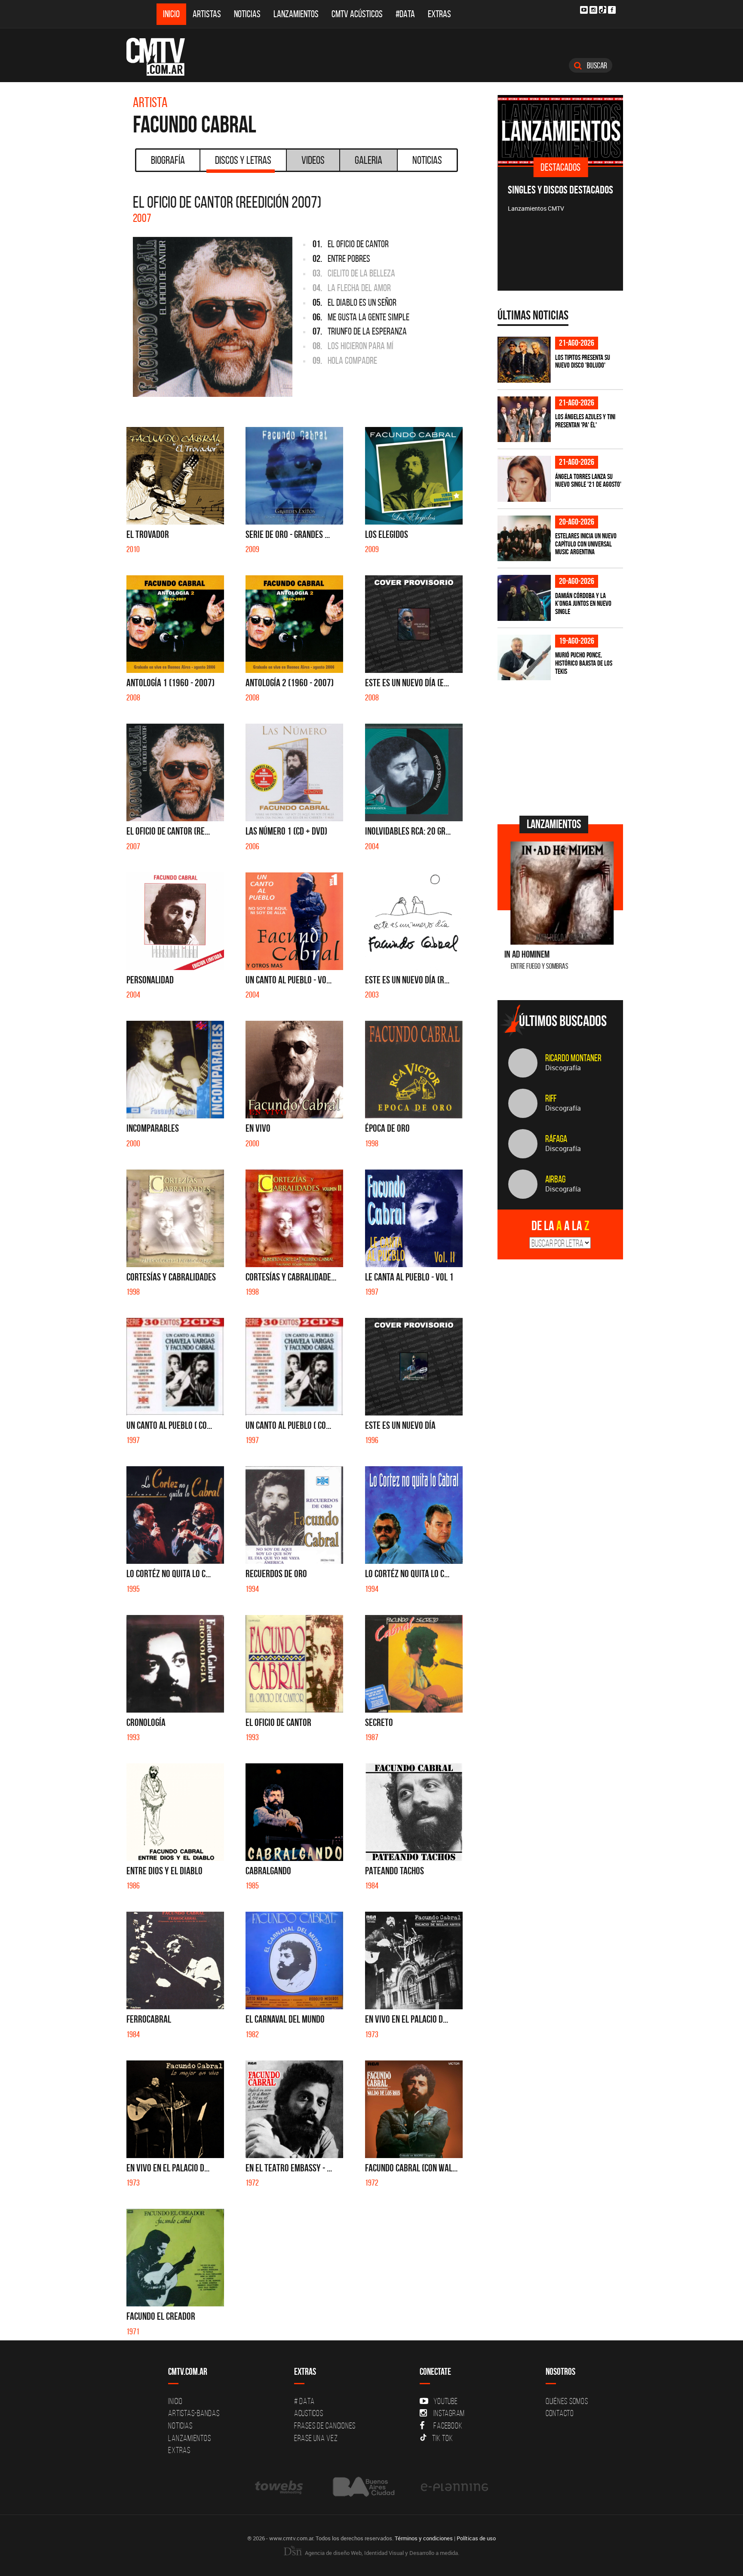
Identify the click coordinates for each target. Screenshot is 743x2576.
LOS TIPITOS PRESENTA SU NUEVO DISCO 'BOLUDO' (583, 361)
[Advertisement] (562, 747)
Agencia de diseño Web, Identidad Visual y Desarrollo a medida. (381, 2553)
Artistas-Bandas (194, 2413)
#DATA (405, 14)
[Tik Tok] (603, 10)
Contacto (560, 2413)
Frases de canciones (325, 2426)
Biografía (168, 160)
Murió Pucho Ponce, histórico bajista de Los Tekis (584, 663)
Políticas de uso (476, 2538)
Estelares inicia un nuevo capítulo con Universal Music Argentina (586, 544)
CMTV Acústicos (357, 14)
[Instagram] (593, 10)
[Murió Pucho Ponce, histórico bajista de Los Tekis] (524, 658)
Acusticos (309, 2413)
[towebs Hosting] (280, 2487)
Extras (439, 14)
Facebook (448, 2426)
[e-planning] (454, 2487)
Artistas (207, 14)
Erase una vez (316, 2438)
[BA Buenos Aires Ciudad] (363, 2487)
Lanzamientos (296, 14)
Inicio (171, 14)
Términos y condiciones (424, 2538)
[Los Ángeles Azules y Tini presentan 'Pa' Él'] (524, 419)
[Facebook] (612, 10)
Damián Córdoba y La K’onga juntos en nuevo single (583, 603)
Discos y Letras (243, 160)
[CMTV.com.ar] (162, 57)
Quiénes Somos (567, 2401)
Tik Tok (442, 2438)
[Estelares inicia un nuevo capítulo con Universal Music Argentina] (524, 539)
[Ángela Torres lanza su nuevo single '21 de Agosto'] (524, 479)
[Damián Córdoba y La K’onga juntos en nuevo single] (524, 598)
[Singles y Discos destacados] (560, 130)
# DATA (304, 2401)
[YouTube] (584, 10)
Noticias (247, 14)
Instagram (449, 2413)
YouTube (445, 2401)
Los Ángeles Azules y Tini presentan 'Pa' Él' (585, 421)
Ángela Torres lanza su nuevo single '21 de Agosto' (588, 481)
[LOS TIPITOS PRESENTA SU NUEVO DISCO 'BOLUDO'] (524, 360)
